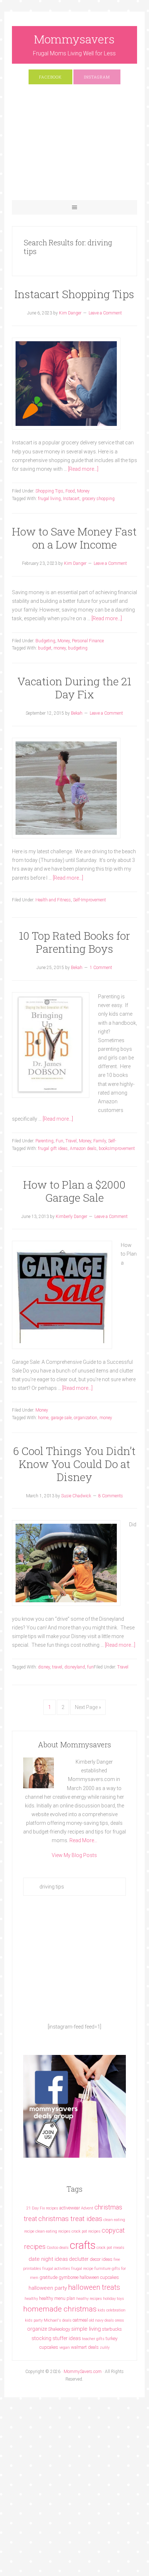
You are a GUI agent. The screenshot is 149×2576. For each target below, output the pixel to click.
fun (90, 1667)
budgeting (78, 648)
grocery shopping (98, 499)
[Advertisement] (74, 146)
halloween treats (94, 2287)
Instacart (71, 499)
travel (57, 1667)
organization (86, 1418)
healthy (31, 2299)
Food (70, 491)
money (60, 648)
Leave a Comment (105, 313)
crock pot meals (110, 2248)
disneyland (75, 1667)
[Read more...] (83, 469)
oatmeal (80, 2320)
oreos (120, 2320)
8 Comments (111, 1496)
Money (83, 491)
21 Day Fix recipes (42, 2208)
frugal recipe (82, 2269)
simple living (86, 2329)
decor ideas (101, 2259)
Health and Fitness (53, 900)
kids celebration (112, 2310)
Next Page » (88, 1707)
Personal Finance (88, 641)
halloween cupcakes (99, 2277)
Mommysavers (74, 39)
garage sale (61, 1418)
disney (44, 1667)
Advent (87, 2208)
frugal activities (56, 2269)
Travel (71, 1141)
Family (100, 1141)
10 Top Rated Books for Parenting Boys (74, 942)
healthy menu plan (57, 2298)
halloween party (48, 2288)
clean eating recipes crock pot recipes (68, 2231)
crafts (83, 2245)
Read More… (83, 1840)
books (104, 1149)
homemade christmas (60, 2309)
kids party (34, 2320)
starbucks (112, 2329)
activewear (70, 2208)
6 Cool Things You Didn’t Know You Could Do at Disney (74, 1464)
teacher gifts (93, 2339)
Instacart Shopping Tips (74, 294)
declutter (79, 2259)
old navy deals (101, 2320)
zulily (105, 2347)
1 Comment (101, 968)
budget (45, 648)
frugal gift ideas (53, 1149)
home (43, 1418)
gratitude (48, 2277)
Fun (59, 1141)
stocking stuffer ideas (56, 2338)
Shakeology (59, 2329)
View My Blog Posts (74, 1855)
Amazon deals (83, 1149)
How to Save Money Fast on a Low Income (74, 538)
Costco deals (58, 2248)
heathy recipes (89, 2299)
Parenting (44, 1141)
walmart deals (85, 2347)
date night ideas (48, 2259)
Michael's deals (58, 2320)
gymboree (69, 2277)
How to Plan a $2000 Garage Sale (74, 1191)
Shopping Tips (49, 491)
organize (37, 2329)
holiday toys (114, 2299)
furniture (103, 2269)
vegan (65, 2347)
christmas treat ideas (70, 2219)
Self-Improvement (90, 900)
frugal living (49, 499)
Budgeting (45, 641)
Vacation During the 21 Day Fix (74, 688)
